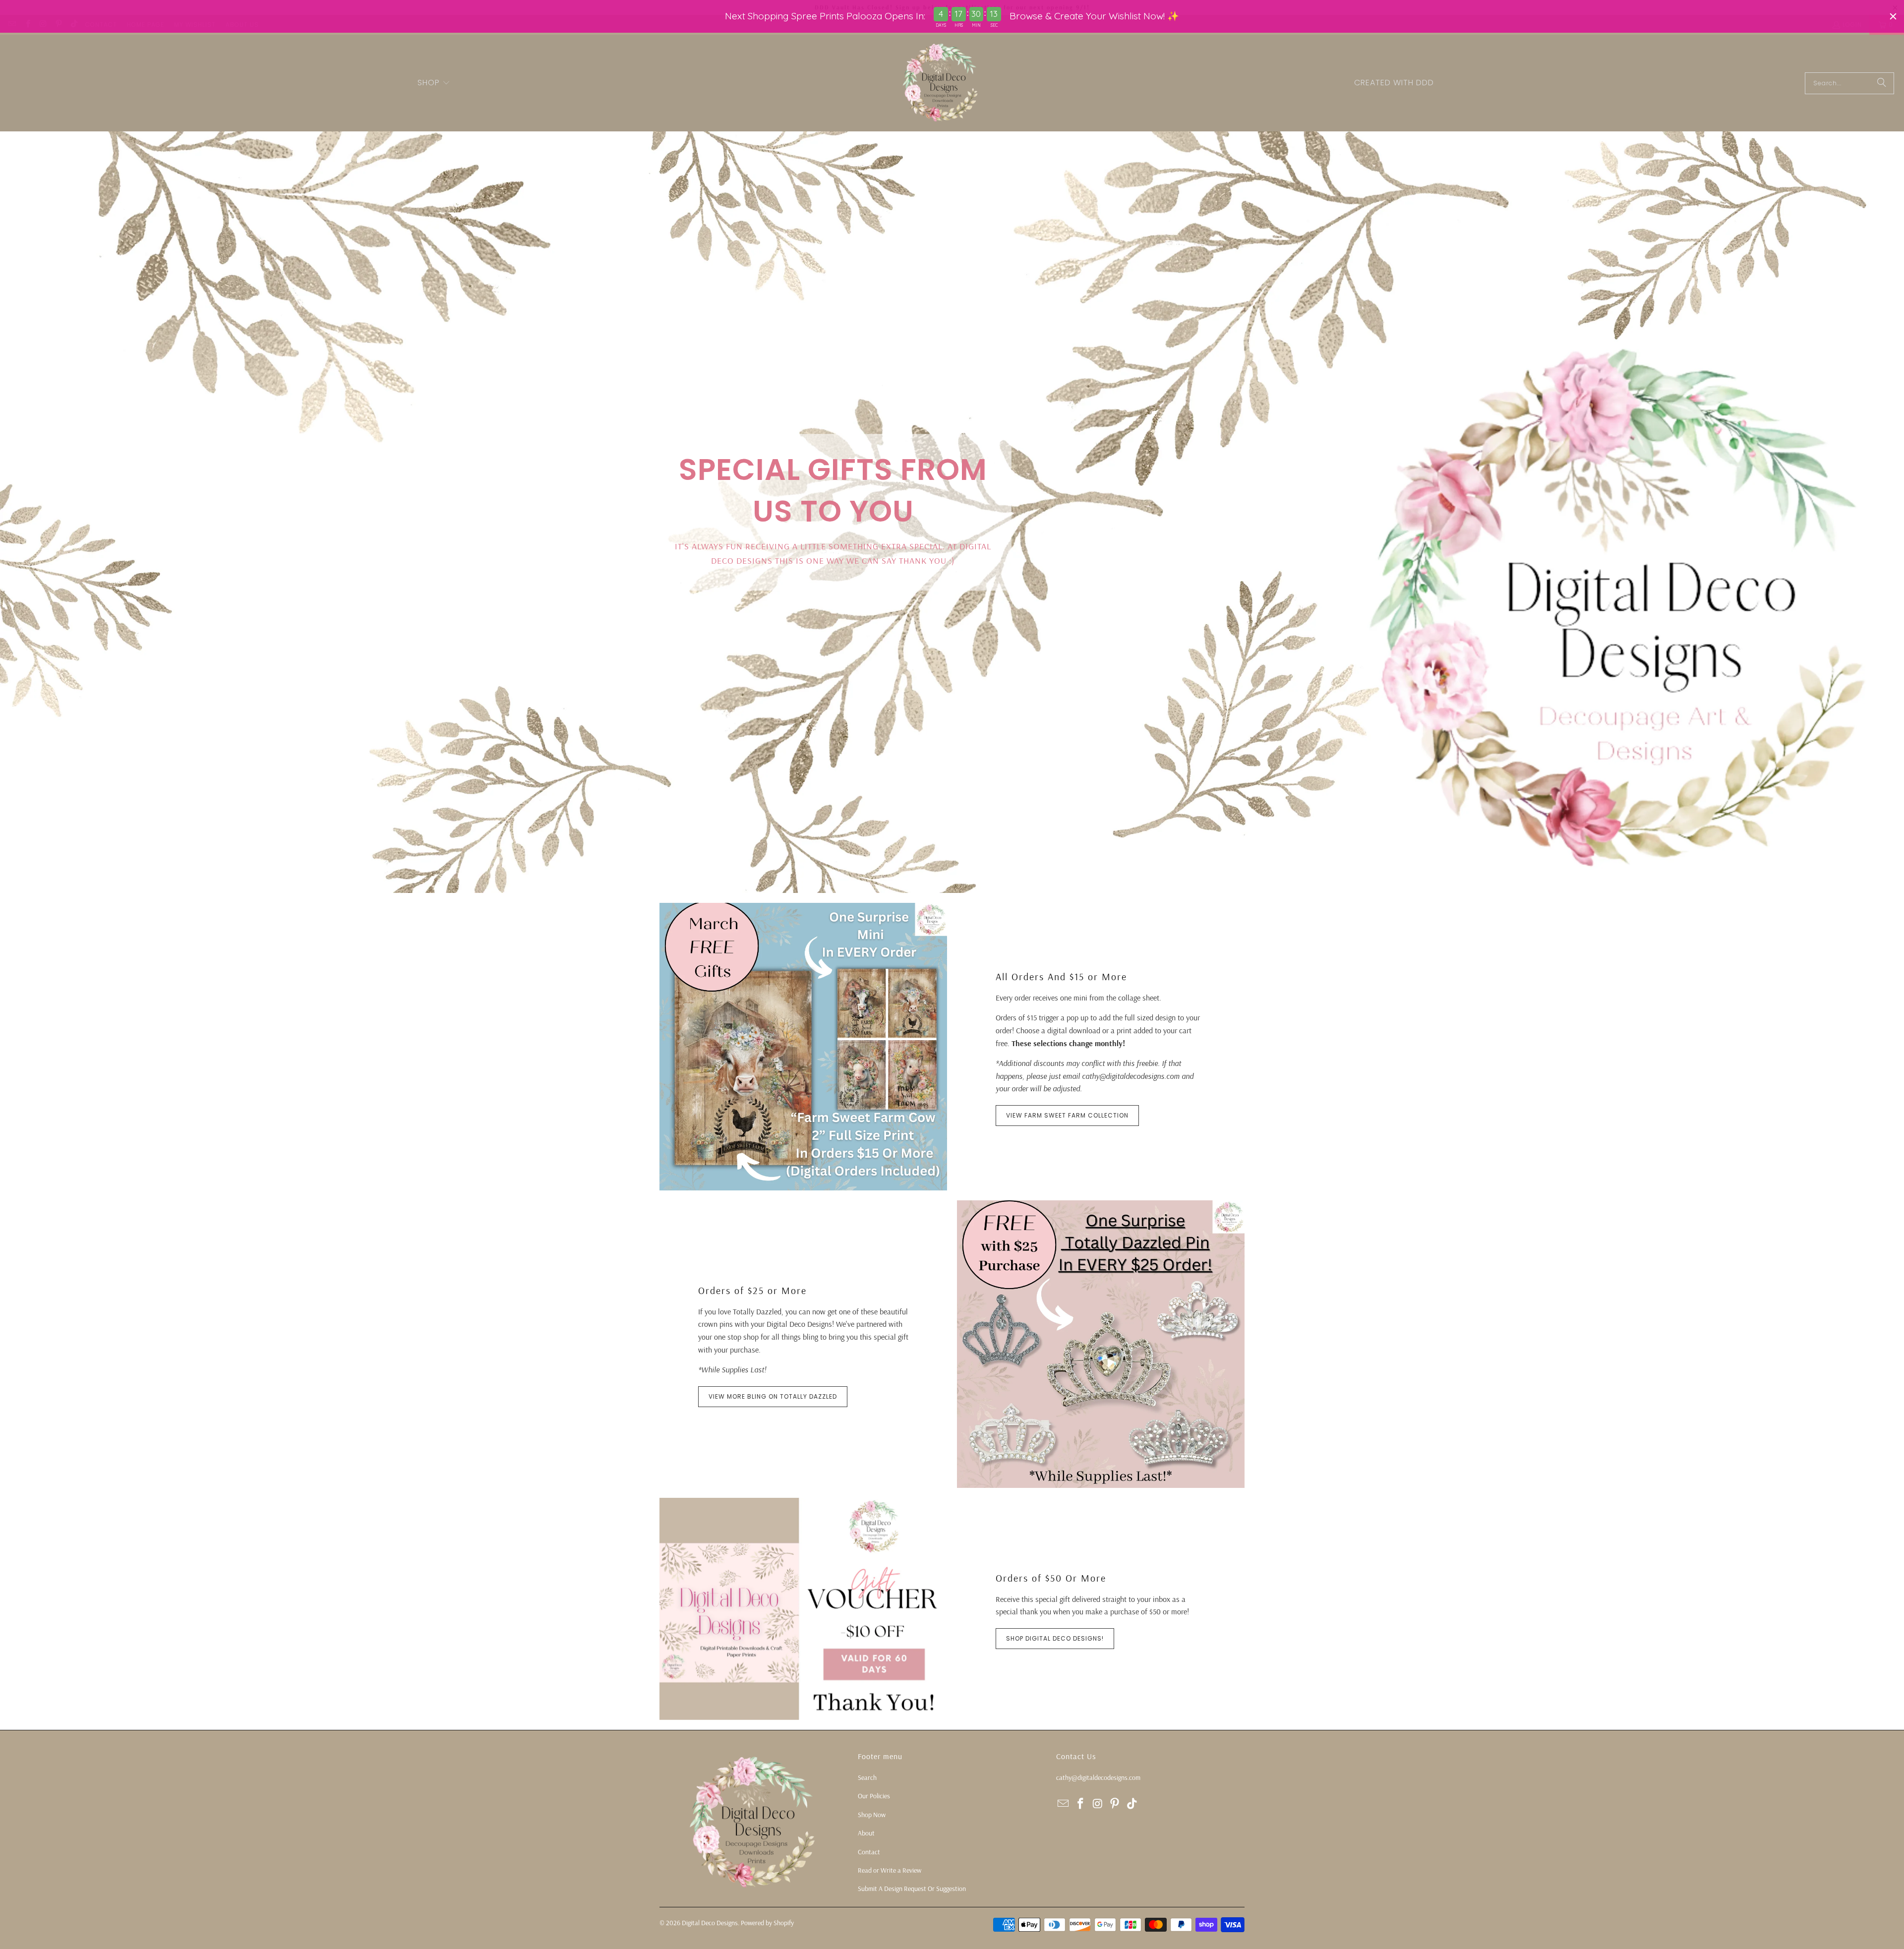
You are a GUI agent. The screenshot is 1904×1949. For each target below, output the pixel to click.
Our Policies (874, 1796)
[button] (434, 83)
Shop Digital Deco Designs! (1055, 1638)
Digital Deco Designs (710, 1923)
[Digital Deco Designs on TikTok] (1132, 1804)
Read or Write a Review (890, 1870)
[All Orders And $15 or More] (803, 1047)
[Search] (1882, 83)
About (866, 1833)
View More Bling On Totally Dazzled (773, 1396)
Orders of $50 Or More (1051, 1578)
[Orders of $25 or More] (1101, 1344)
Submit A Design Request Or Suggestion (912, 1889)
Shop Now (872, 1815)
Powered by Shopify (767, 1923)
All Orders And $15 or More (1061, 976)
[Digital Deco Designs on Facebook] (1081, 1804)
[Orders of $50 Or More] (803, 1609)
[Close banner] (1893, 16)
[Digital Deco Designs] (941, 83)
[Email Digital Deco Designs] (1064, 1804)
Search (867, 1777)
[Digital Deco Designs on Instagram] (1098, 1804)
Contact (869, 1852)
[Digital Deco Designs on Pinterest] (1115, 1804)
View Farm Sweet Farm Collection (1067, 1115)
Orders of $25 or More (752, 1290)
